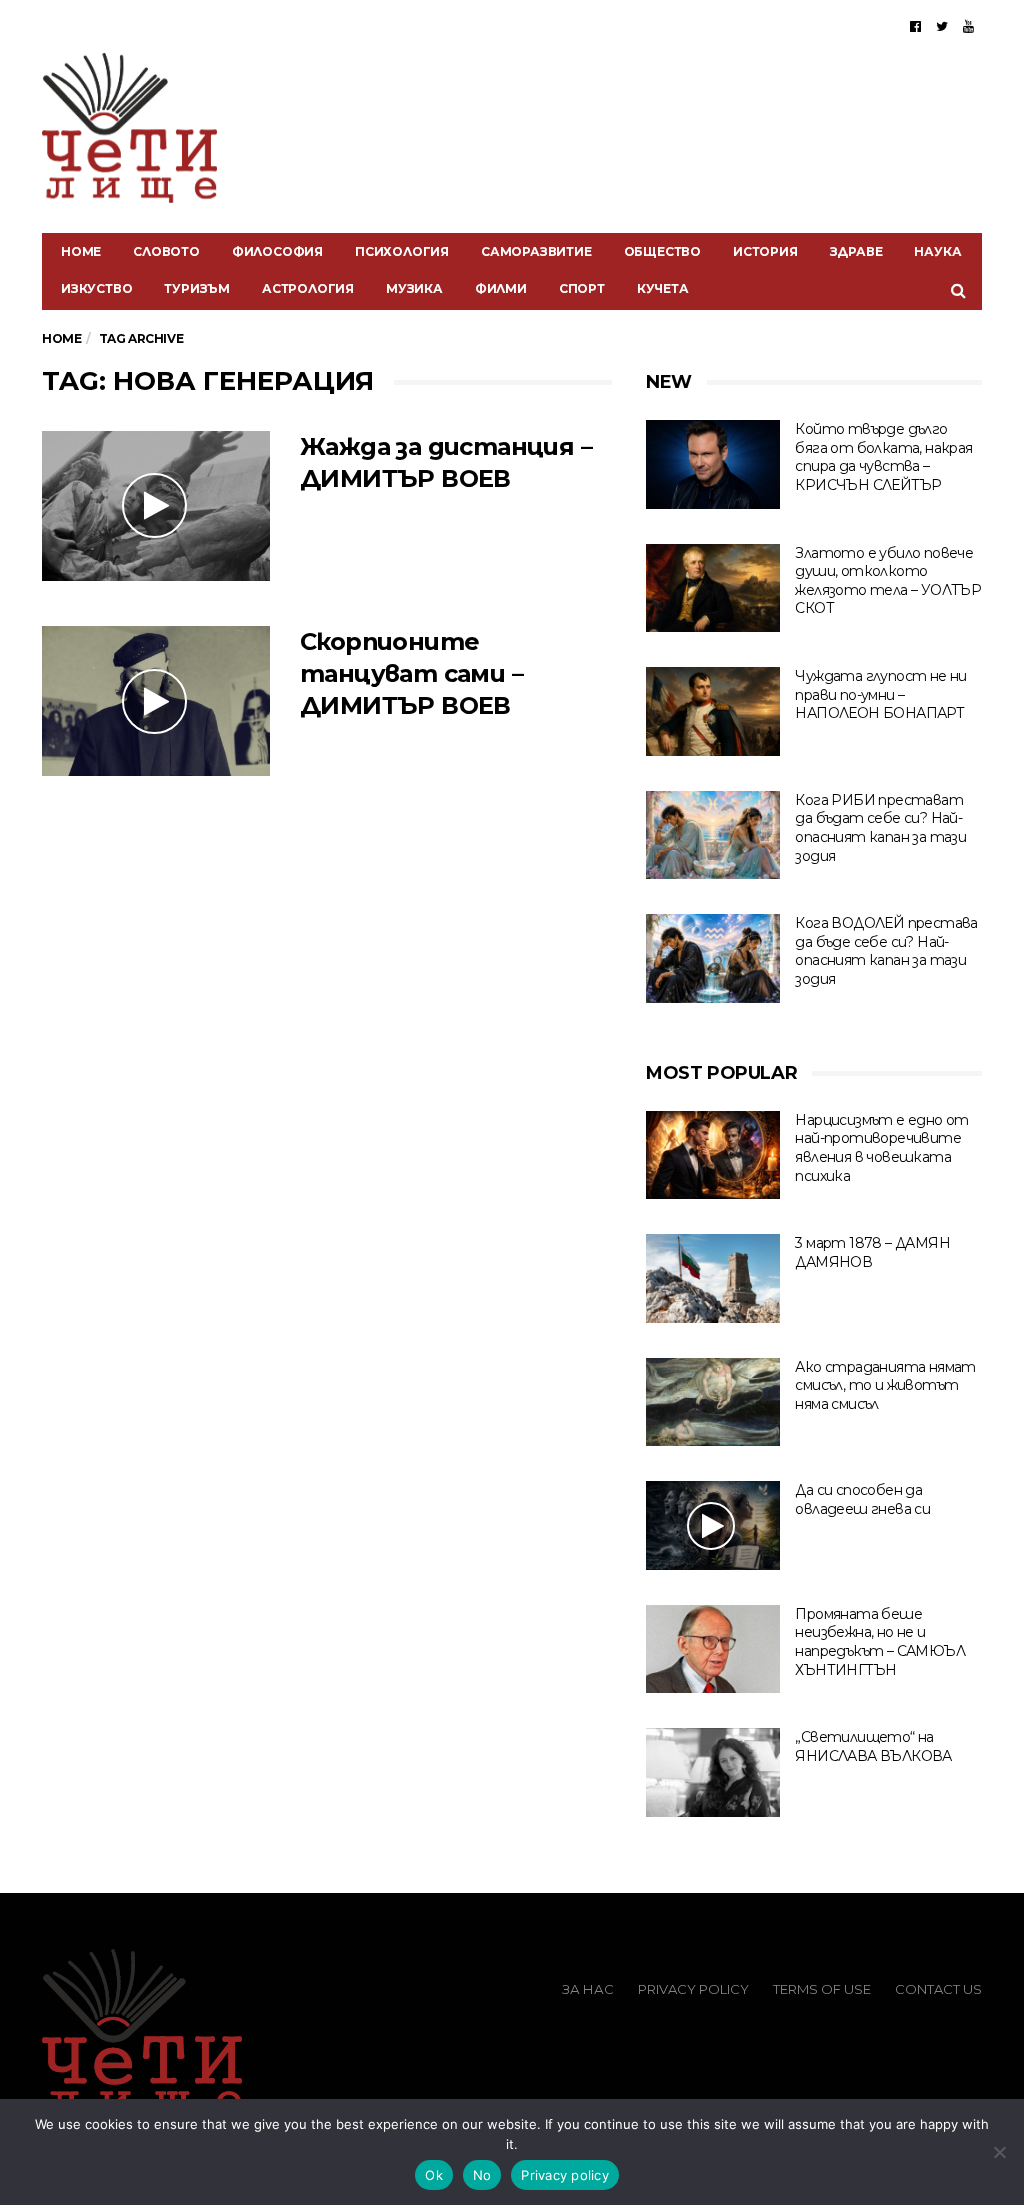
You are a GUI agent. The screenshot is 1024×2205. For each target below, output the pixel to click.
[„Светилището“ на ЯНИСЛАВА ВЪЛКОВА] (713, 1772)
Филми (501, 288)
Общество (662, 251)
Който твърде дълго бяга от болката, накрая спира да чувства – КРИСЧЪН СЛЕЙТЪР (883, 457)
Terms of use (822, 1989)
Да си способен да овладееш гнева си (862, 1499)
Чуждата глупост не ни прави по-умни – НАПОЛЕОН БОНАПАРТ (880, 694)
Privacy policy (565, 2175)
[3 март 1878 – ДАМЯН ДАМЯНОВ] (713, 1278)
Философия (277, 251)
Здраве (856, 251)
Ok (434, 2175)
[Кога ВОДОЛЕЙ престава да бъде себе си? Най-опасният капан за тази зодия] (713, 958)
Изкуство (96, 288)
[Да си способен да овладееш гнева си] (713, 1525)
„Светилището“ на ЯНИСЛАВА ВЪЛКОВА (873, 1746)
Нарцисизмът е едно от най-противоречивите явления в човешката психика (881, 1148)
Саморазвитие (536, 251)
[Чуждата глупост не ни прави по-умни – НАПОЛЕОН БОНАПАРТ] (713, 711)
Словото (166, 251)
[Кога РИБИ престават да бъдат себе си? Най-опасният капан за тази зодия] (713, 835)
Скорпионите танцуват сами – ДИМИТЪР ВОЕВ (411, 673)
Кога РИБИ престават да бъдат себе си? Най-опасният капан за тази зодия (880, 828)
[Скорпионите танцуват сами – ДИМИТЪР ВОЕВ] (156, 701)
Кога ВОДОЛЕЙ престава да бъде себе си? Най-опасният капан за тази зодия (886, 951)
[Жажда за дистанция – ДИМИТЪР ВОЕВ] (156, 506)
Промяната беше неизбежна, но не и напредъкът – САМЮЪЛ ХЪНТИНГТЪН (880, 1642)
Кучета (663, 288)
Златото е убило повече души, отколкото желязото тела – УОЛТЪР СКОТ (888, 581)
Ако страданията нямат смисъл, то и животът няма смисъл (885, 1385)
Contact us (938, 1989)
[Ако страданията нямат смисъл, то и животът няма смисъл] (713, 1402)
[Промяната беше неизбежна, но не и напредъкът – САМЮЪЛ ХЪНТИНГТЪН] (713, 1649)
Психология (402, 251)
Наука (937, 251)
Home (81, 251)
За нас (588, 1989)
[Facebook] (915, 26)
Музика (414, 288)
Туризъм (197, 288)
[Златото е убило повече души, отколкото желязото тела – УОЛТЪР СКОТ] (713, 588)
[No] (999, 2152)
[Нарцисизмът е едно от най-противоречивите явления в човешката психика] (713, 1155)
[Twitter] (942, 26)
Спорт (582, 288)
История (765, 251)
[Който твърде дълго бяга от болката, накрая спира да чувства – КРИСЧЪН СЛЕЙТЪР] (713, 464)
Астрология (308, 288)
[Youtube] (968, 26)
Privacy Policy (693, 1989)
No (482, 2175)
